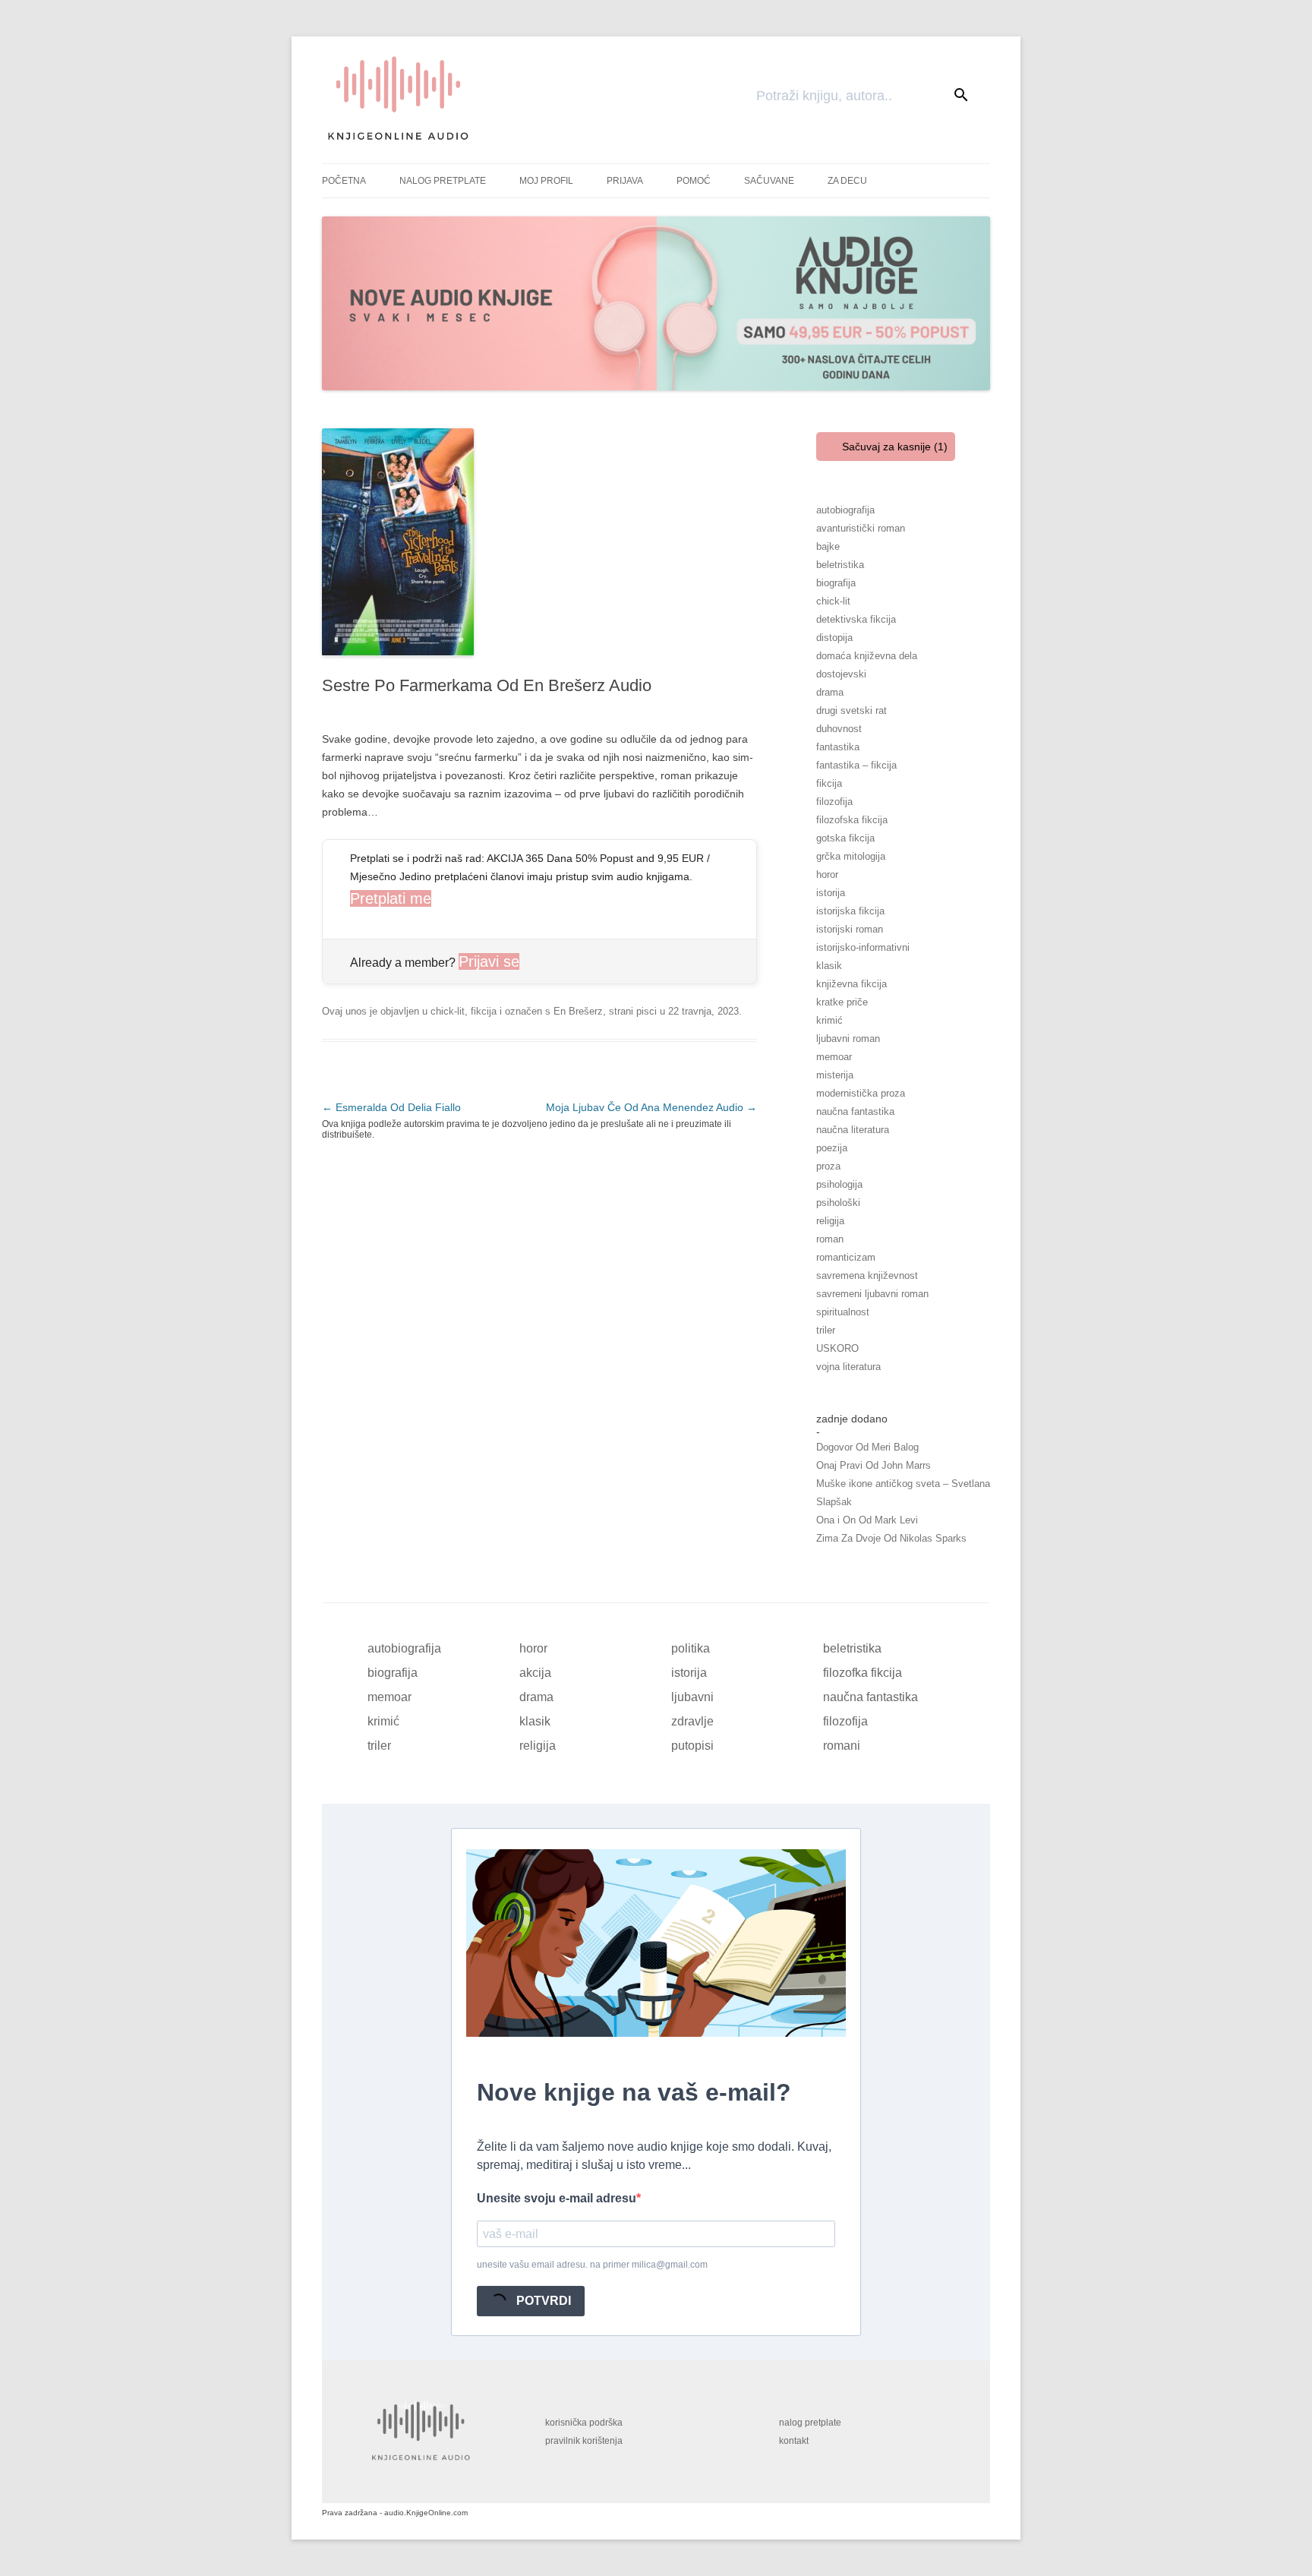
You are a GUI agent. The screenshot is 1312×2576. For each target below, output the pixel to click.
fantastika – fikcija (856, 765)
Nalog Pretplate (443, 181)
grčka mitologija (851, 856)
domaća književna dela (867, 656)
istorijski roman (850, 929)
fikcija (484, 1011)
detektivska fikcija (856, 619)
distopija (834, 638)
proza (828, 1166)
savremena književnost (867, 1275)
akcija (535, 1673)
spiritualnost (843, 1312)
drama (830, 692)
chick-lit (448, 1011)
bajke (828, 546)
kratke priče (842, 1002)
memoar (834, 1057)
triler (826, 1330)
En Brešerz (578, 1011)
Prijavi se (489, 961)
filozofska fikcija (852, 820)
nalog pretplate (810, 2423)
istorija (831, 893)
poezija (832, 1148)
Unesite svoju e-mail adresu (557, 2198)
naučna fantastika (855, 1111)
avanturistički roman (861, 528)
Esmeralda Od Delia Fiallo (391, 1107)
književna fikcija (852, 984)
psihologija (839, 1184)
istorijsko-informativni (863, 947)
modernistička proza (861, 1093)
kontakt (794, 2441)
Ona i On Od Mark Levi (867, 1520)
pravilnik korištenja (584, 2441)
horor (827, 874)
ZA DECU (847, 181)
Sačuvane (769, 181)
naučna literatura (853, 1130)
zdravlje (692, 1721)
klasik (829, 966)
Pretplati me (391, 898)
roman (830, 1239)
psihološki (838, 1203)
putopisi (692, 1746)
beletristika (840, 565)
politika (691, 1648)
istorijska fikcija (850, 911)
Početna (344, 181)
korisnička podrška (584, 2423)
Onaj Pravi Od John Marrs (874, 1465)
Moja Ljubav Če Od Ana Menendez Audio (651, 1107)
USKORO (837, 1348)
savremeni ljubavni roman (872, 1294)
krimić (829, 1020)
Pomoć (694, 181)
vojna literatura (848, 1367)
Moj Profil (546, 181)
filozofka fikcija (863, 1673)
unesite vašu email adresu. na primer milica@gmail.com (592, 2265)
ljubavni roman (848, 1039)
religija (830, 1221)
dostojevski (841, 674)
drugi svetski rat (852, 710)
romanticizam (846, 1257)
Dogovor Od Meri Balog (867, 1447)
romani (842, 1746)
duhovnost (839, 729)
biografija (836, 583)
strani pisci (633, 1011)
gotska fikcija (845, 838)
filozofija (834, 802)
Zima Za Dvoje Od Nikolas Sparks (891, 1538)
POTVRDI (542, 2301)
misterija (835, 1075)
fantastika (838, 747)
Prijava (625, 181)
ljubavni (692, 1697)
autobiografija (845, 510)
